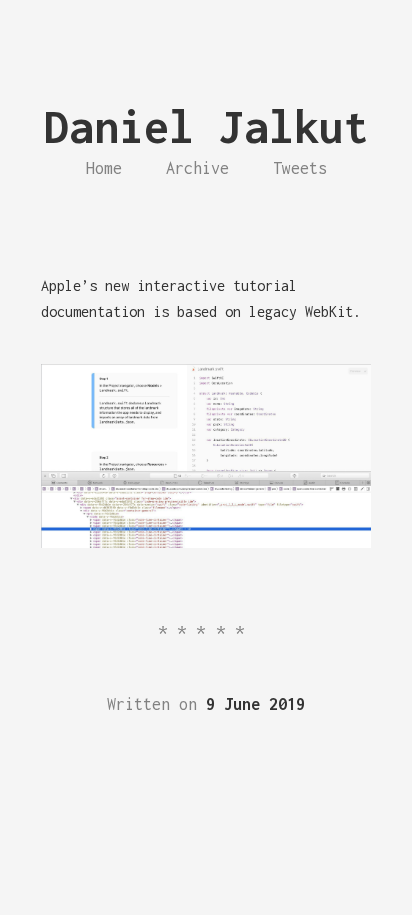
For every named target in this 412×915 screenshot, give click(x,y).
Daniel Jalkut (206, 126)
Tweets (300, 168)
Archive (197, 168)
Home (104, 168)
